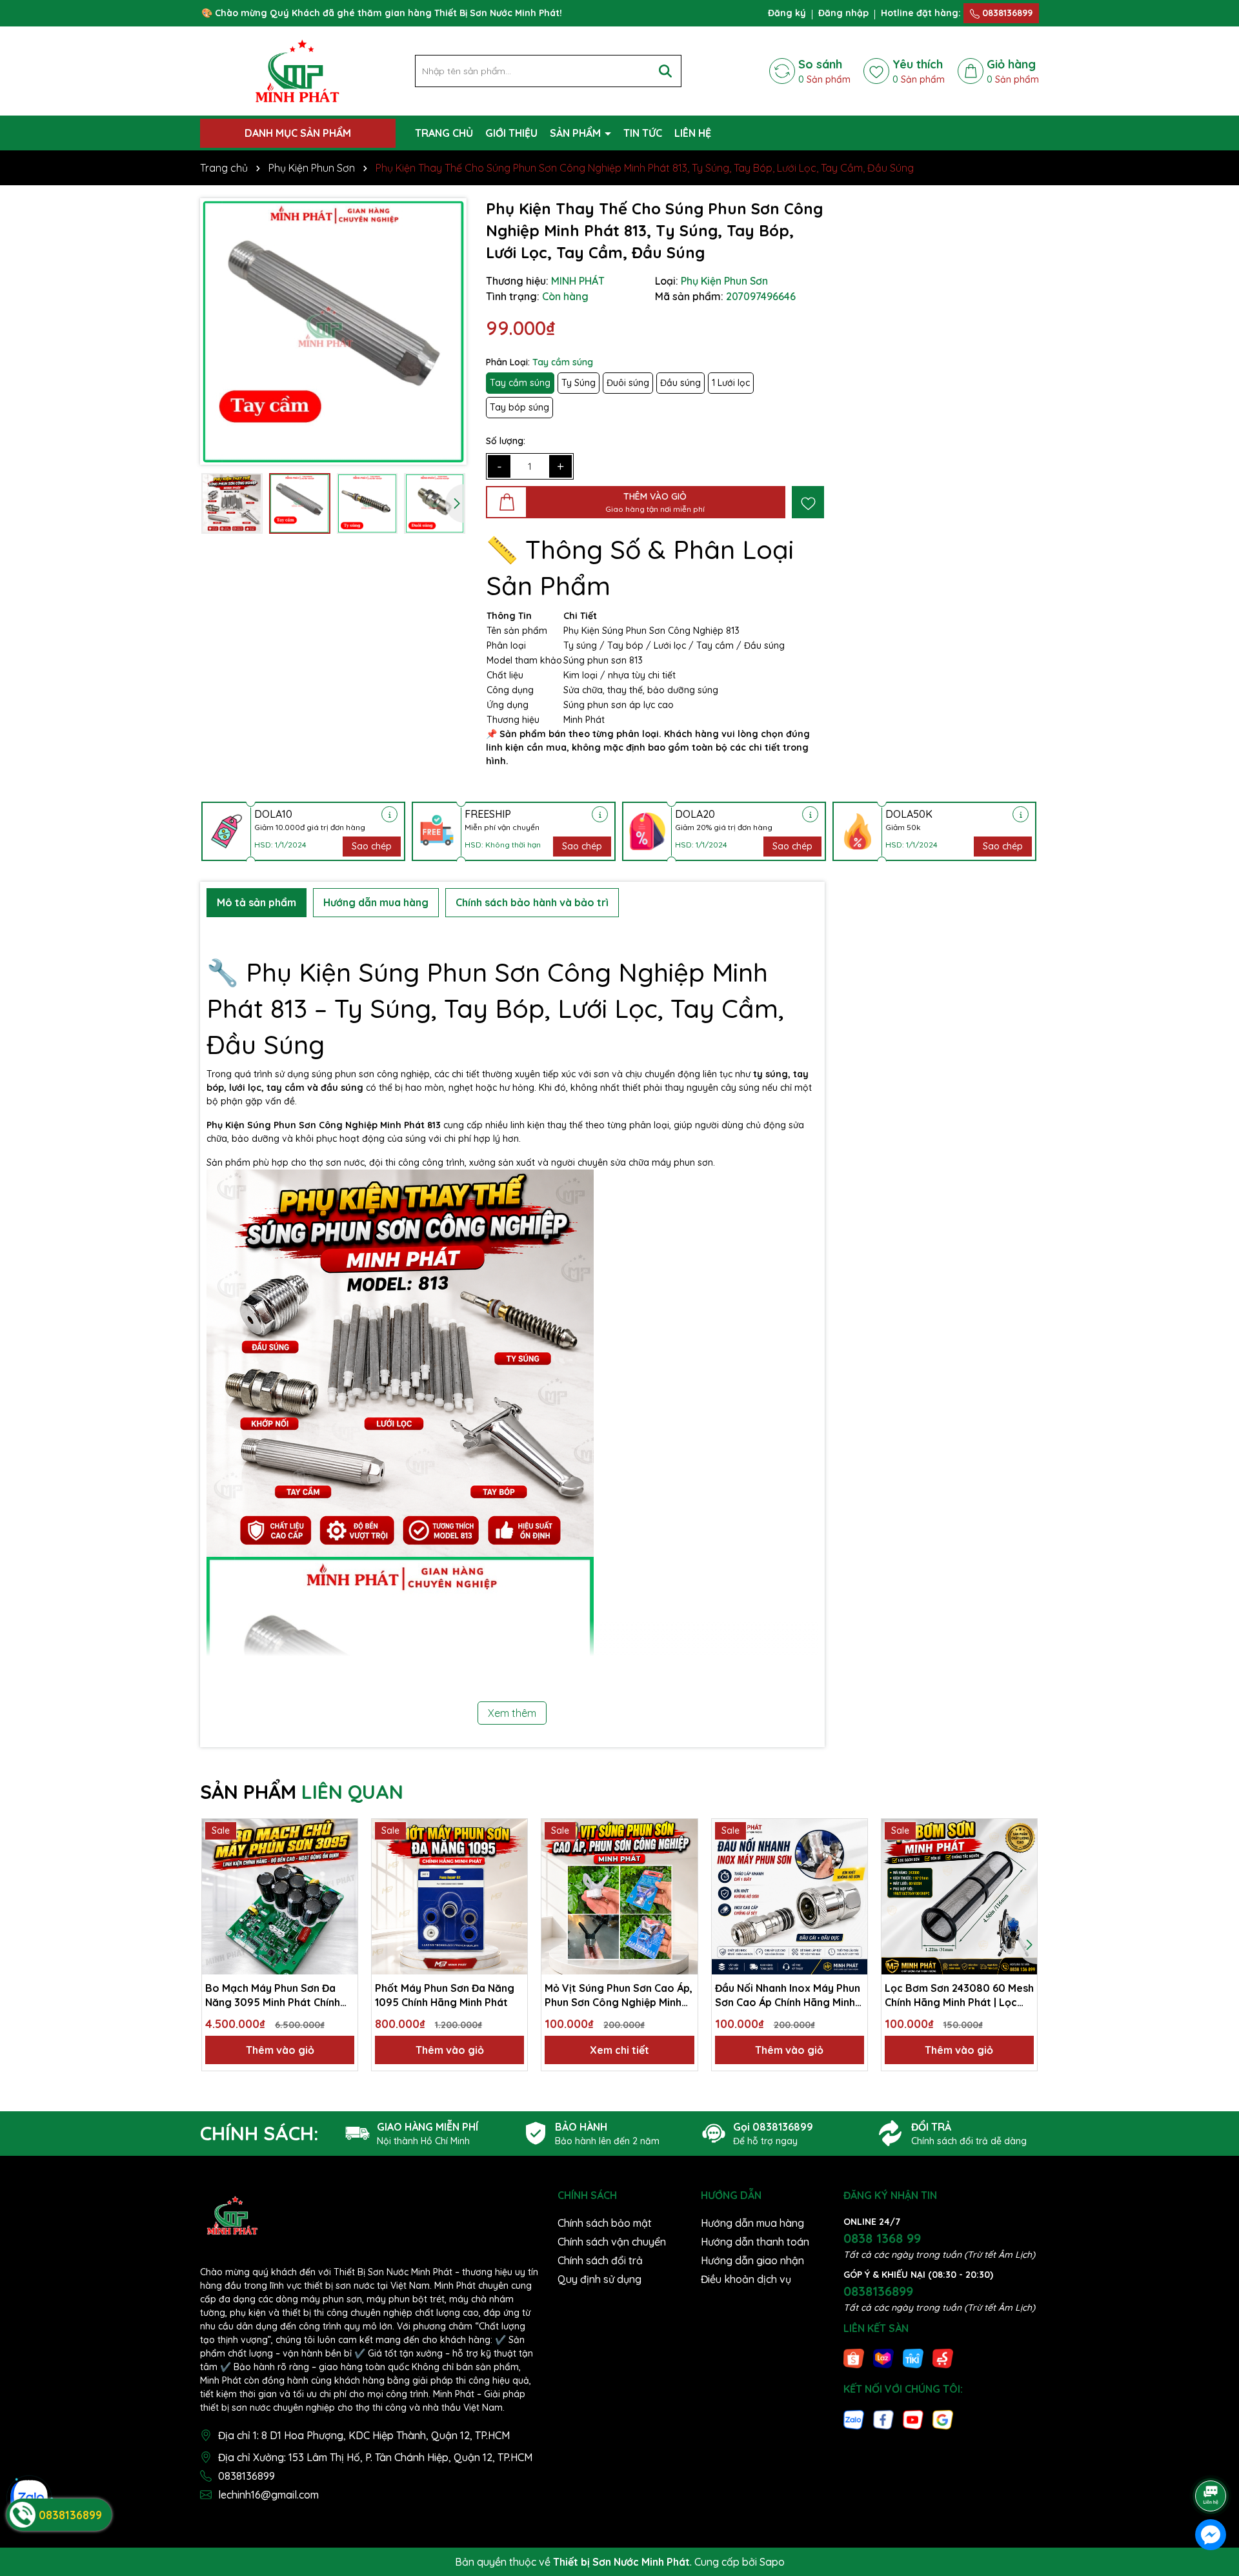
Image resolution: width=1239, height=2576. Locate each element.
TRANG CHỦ (444, 133)
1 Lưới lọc (731, 383)
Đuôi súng (628, 383)
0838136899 (1006, 13)
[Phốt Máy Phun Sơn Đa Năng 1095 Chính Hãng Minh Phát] (449, 1897)
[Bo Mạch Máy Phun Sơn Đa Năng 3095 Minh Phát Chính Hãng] (280, 1897)
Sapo (772, 2562)
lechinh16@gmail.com (268, 2495)
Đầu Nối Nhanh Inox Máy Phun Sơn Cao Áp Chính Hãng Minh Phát (788, 1996)
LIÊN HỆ (693, 133)
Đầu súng (680, 383)
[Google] (943, 2419)
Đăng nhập (843, 13)
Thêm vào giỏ (280, 2050)
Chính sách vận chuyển (612, 2242)
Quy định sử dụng (599, 2279)
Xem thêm (512, 1713)
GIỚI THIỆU (511, 133)
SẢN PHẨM (577, 133)
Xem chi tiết (619, 2050)
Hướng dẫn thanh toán (755, 2242)
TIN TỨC (643, 133)
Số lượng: (506, 441)
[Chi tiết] (389, 814)
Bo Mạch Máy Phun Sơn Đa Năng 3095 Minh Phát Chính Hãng (273, 1996)
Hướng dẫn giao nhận (752, 2260)
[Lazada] (883, 2358)
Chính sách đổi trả (600, 2260)
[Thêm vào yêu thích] (808, 502)
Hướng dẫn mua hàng (752, 2223)
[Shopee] (854, 2358)
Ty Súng (579, 383)
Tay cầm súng (520, 383)
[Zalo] (854, 2419)
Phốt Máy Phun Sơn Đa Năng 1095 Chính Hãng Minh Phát (445, 1995)
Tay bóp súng (519, 407)
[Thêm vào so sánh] (343, 1856)
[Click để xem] (333, 331)
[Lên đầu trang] (1211, 2460)
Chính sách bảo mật (605, 2223)
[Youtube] (913, 2419)
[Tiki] (913, 2358)
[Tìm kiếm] (665, 71)
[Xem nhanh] (343, 1878)
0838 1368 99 (882, 2238)
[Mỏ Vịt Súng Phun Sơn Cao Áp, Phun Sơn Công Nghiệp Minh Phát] (619, 1897)
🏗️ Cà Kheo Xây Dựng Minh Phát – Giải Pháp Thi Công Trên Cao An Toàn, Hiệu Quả (150, 2536)
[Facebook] (883, 2419)
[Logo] (297, 70)
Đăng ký (787, 13)
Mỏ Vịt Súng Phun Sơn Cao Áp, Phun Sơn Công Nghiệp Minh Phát (619, 1996)
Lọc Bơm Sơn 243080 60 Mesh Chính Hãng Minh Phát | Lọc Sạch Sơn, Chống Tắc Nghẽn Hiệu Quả (959, 1996)
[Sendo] (943, 2358)
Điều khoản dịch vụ (746, 2279)
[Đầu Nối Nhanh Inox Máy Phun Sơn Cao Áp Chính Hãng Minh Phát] (790, 1897)
